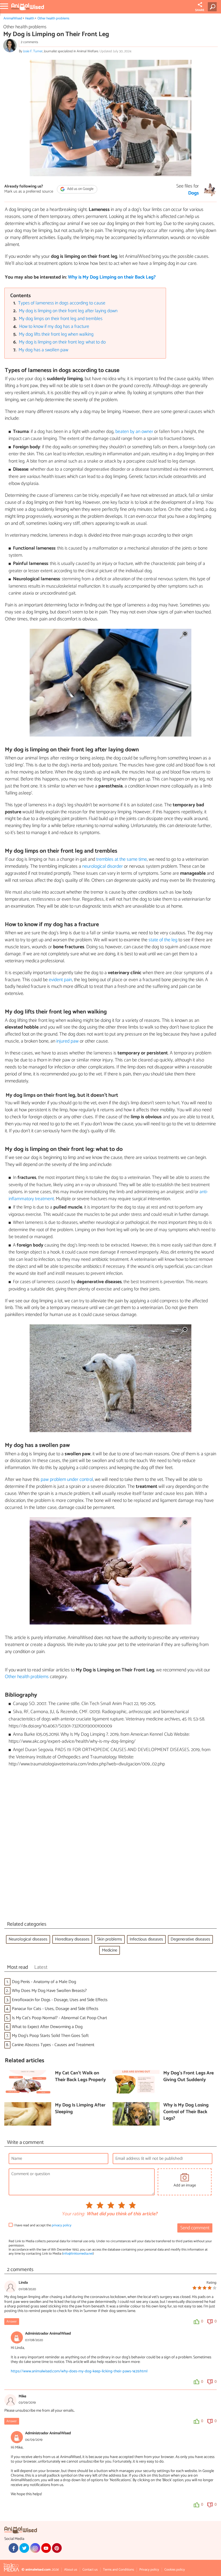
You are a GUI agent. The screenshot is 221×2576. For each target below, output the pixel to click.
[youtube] (46, 2548)
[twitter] (24, 2548)
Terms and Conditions (118, 2570)
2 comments (29, 42)
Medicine (110, 1950)
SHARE (200, 10)
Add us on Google (80, 189)
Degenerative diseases (190, 1939)
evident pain (60, 980)
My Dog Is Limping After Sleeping (80, 2109)
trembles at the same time (122, 859)
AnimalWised (13, 18)
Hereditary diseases (72, 1939)
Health (30, 18)
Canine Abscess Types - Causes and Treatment (53, 2045)
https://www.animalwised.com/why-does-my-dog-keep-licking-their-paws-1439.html (79, 2371)
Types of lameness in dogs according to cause (62, 303)
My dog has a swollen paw (43, 350)
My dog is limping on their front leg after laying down (68, 311)
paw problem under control (67, 1480)
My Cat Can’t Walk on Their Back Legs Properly (80, 2077)
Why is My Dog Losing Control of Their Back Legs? (186, 2112)
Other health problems (53, 18)
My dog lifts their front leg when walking (56, 334)
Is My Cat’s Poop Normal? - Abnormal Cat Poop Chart (59, 2018)
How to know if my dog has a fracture (54, 327)
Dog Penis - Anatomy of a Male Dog (44, 1982)
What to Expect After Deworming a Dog (47, 2027)
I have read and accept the (43, 2225)
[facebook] (13, 2548)
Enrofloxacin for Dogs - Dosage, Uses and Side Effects (60, 2000)
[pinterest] (57, 2548)
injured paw (68, 1041)
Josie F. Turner (33, 51)
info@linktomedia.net (78, 2254)
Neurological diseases (28, 1939)
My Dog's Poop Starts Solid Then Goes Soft (50, 2036)
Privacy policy (149, 2570)
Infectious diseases (146, 1939)
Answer (12, 2322)
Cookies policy (175, 2570)
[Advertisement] (110, 1845)
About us (71, 2570)
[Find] (213, 7)
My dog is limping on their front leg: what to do (62, 342)
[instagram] (35, 2548)
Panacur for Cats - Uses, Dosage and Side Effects (55, 2009)
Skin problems (110, 1939)
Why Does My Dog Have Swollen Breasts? (49, 1991)
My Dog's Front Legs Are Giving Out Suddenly (189, 2077)
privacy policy (62, 2225)
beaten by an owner (134, 432)
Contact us (90, 2570)
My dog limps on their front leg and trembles (61, 319)
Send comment (195, 2228)
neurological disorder (103, 866)
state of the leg (163, 940)
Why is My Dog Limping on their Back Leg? (112, 277)
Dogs (194, 193)
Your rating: (73, 2214)
